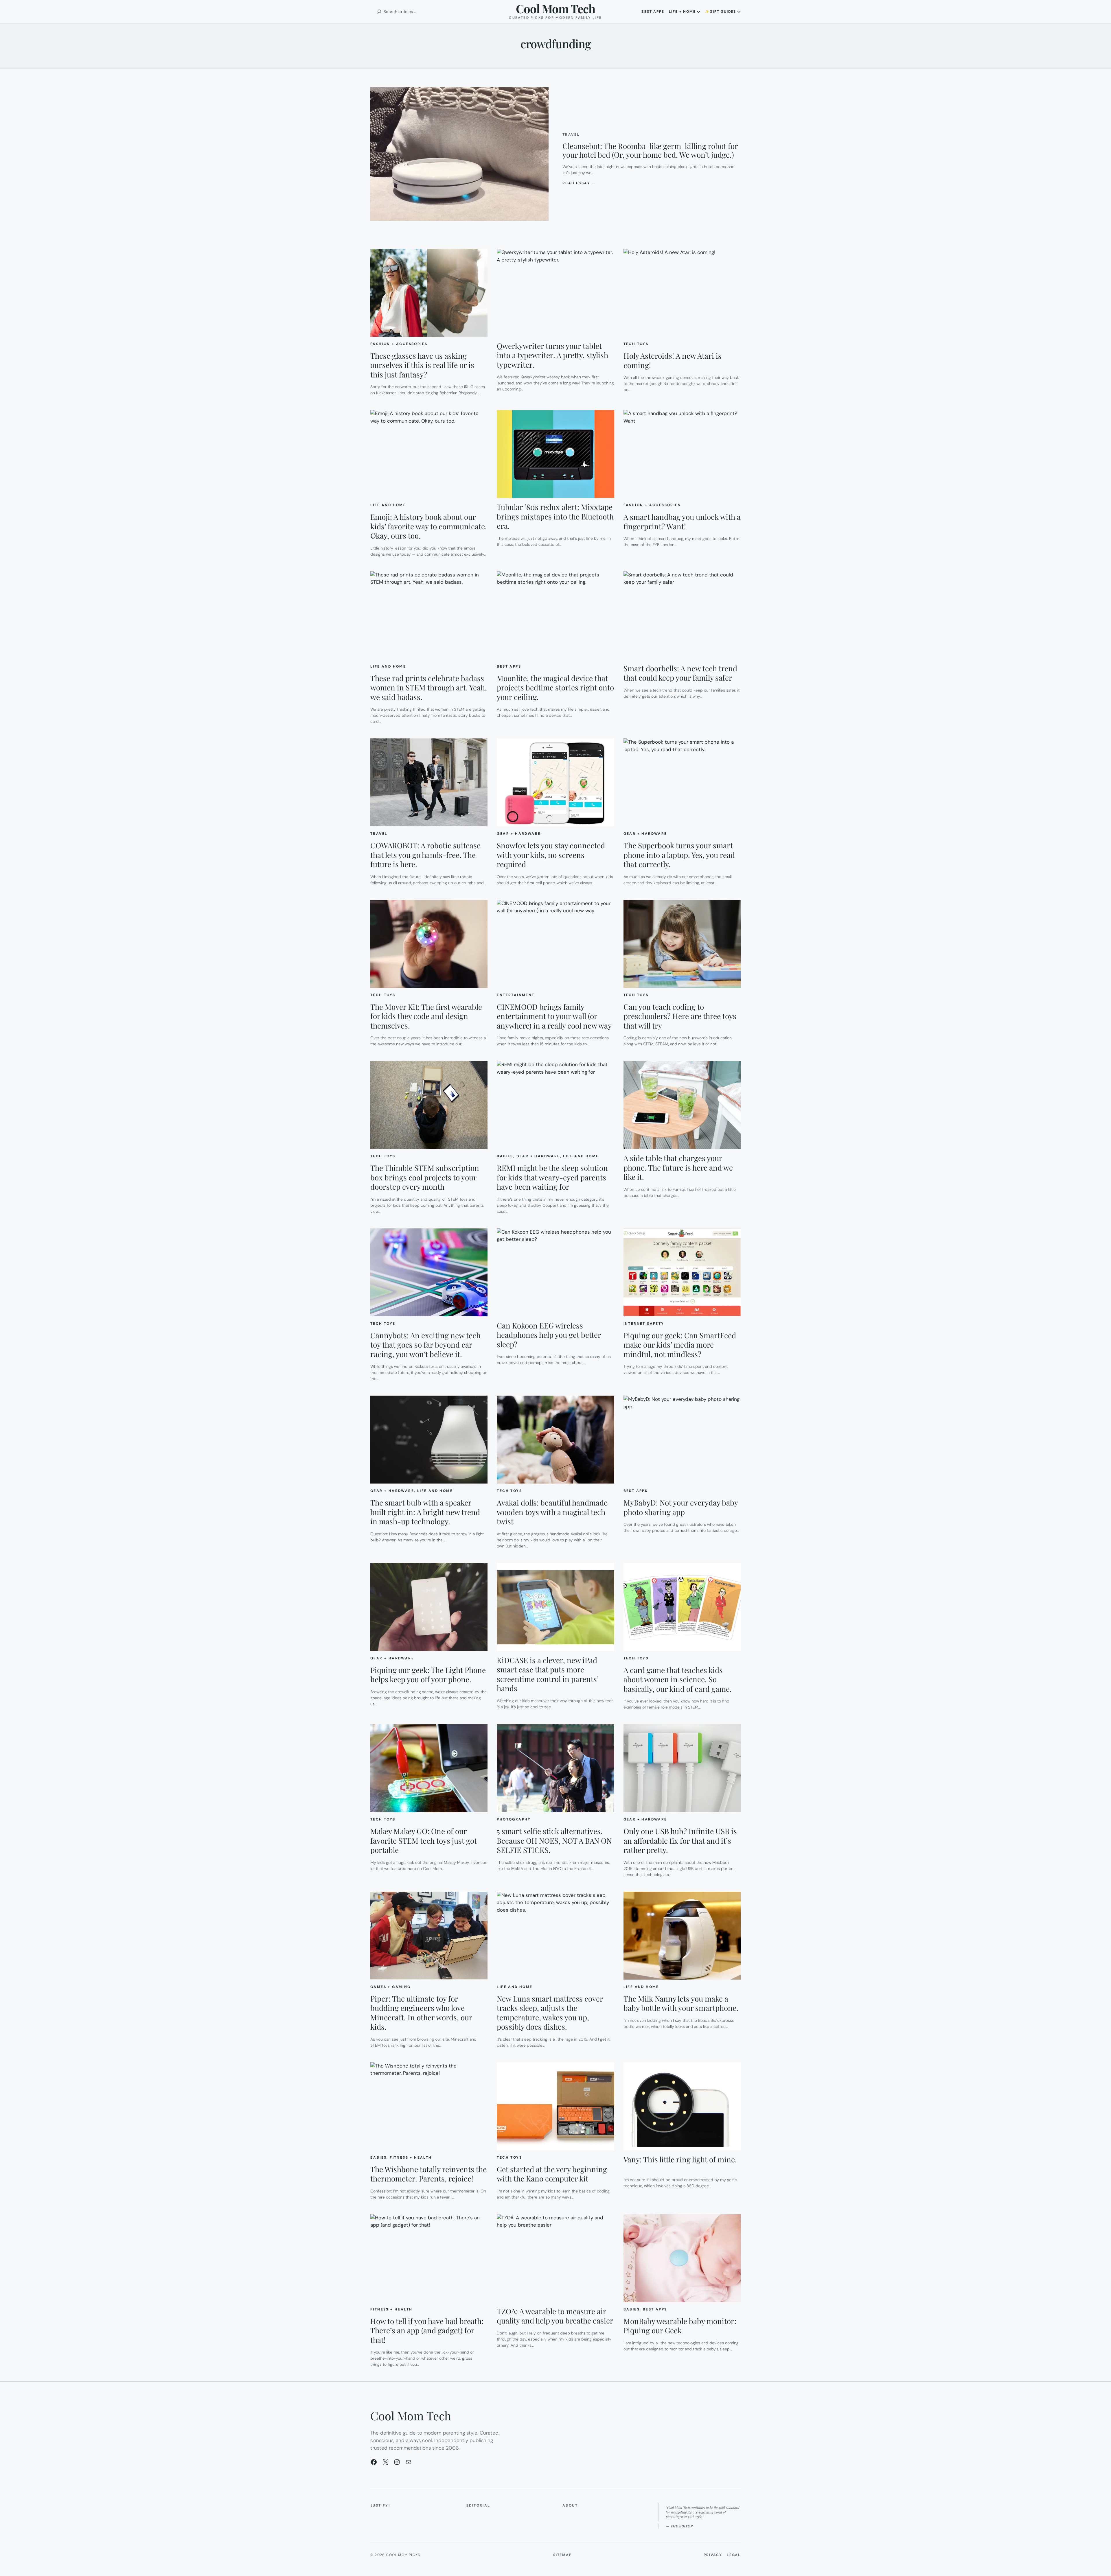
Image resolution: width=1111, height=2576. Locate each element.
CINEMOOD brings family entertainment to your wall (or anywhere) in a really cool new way (554, 1016)
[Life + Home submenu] (698, 12)
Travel (571, 134)
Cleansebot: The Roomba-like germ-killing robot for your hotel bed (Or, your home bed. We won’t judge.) (650, 150)
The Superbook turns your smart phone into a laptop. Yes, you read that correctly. (679, 855)
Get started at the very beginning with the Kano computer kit (552, 2174)
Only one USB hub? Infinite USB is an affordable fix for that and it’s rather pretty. (680, 1841)
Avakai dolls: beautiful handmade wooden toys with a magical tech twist (552, 1512)
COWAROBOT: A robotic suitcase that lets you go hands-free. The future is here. (425, 855)
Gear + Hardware (519, 834)
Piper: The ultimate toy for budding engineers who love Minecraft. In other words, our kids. (421, 2013)
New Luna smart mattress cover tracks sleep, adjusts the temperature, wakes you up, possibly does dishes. (550, 2013)
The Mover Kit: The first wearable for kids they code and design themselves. (426, 1016)
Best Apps (509, 666)
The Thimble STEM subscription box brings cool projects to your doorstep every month (425, 1178)
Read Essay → (579, 183)
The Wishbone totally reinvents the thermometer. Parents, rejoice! (428, 2174)
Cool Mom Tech (555, 9)
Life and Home (388, 505)
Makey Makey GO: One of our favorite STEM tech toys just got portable (424, 1841)
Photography (514, 1819)
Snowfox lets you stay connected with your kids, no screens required (551, 855)
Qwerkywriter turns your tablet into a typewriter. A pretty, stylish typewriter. (552, 355)
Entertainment (516, 995)
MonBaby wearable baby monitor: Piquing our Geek (680, 2326)
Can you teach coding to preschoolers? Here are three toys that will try (680, 1016)
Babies (505, 1156)
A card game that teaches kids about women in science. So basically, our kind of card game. (678, 1680)
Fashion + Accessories (399, 344)
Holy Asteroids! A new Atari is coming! (673, 361)
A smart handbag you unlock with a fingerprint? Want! (682, 522)
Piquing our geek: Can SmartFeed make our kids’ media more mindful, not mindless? (680, 1345)
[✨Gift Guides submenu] (739, 12)
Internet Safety (644, 1324)
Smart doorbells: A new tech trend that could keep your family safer (680, 673)
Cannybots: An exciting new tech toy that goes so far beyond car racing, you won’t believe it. (425, 1345)
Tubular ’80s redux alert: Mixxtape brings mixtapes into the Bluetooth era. (555, 517)
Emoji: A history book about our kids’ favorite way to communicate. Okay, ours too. (429, 526)
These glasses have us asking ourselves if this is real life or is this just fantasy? (422, 365)
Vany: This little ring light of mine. (680, 2160)
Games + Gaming (391, 1987)
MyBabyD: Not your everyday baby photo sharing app (681, 1507)
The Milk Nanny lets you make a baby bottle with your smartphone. (681, 2003)
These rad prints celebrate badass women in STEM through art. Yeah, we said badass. (429, 688)
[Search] (379, 12)
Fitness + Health (411, 2157)
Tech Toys (636, 344)
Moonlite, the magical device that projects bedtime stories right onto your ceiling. (555, 688)
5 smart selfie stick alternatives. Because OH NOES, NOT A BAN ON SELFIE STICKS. (554, 1841)
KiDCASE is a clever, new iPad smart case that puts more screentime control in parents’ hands (548, 1674)
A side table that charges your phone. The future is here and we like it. (678, 1168)
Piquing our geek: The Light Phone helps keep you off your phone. (428, 1675)
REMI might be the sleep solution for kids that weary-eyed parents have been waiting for (552, 1178)
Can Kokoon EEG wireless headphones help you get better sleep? (549, 1335)
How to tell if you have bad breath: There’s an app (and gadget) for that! (427, 2331)
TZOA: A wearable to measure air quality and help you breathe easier (555, 2316)
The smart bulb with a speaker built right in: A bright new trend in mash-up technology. (425, 1512)
